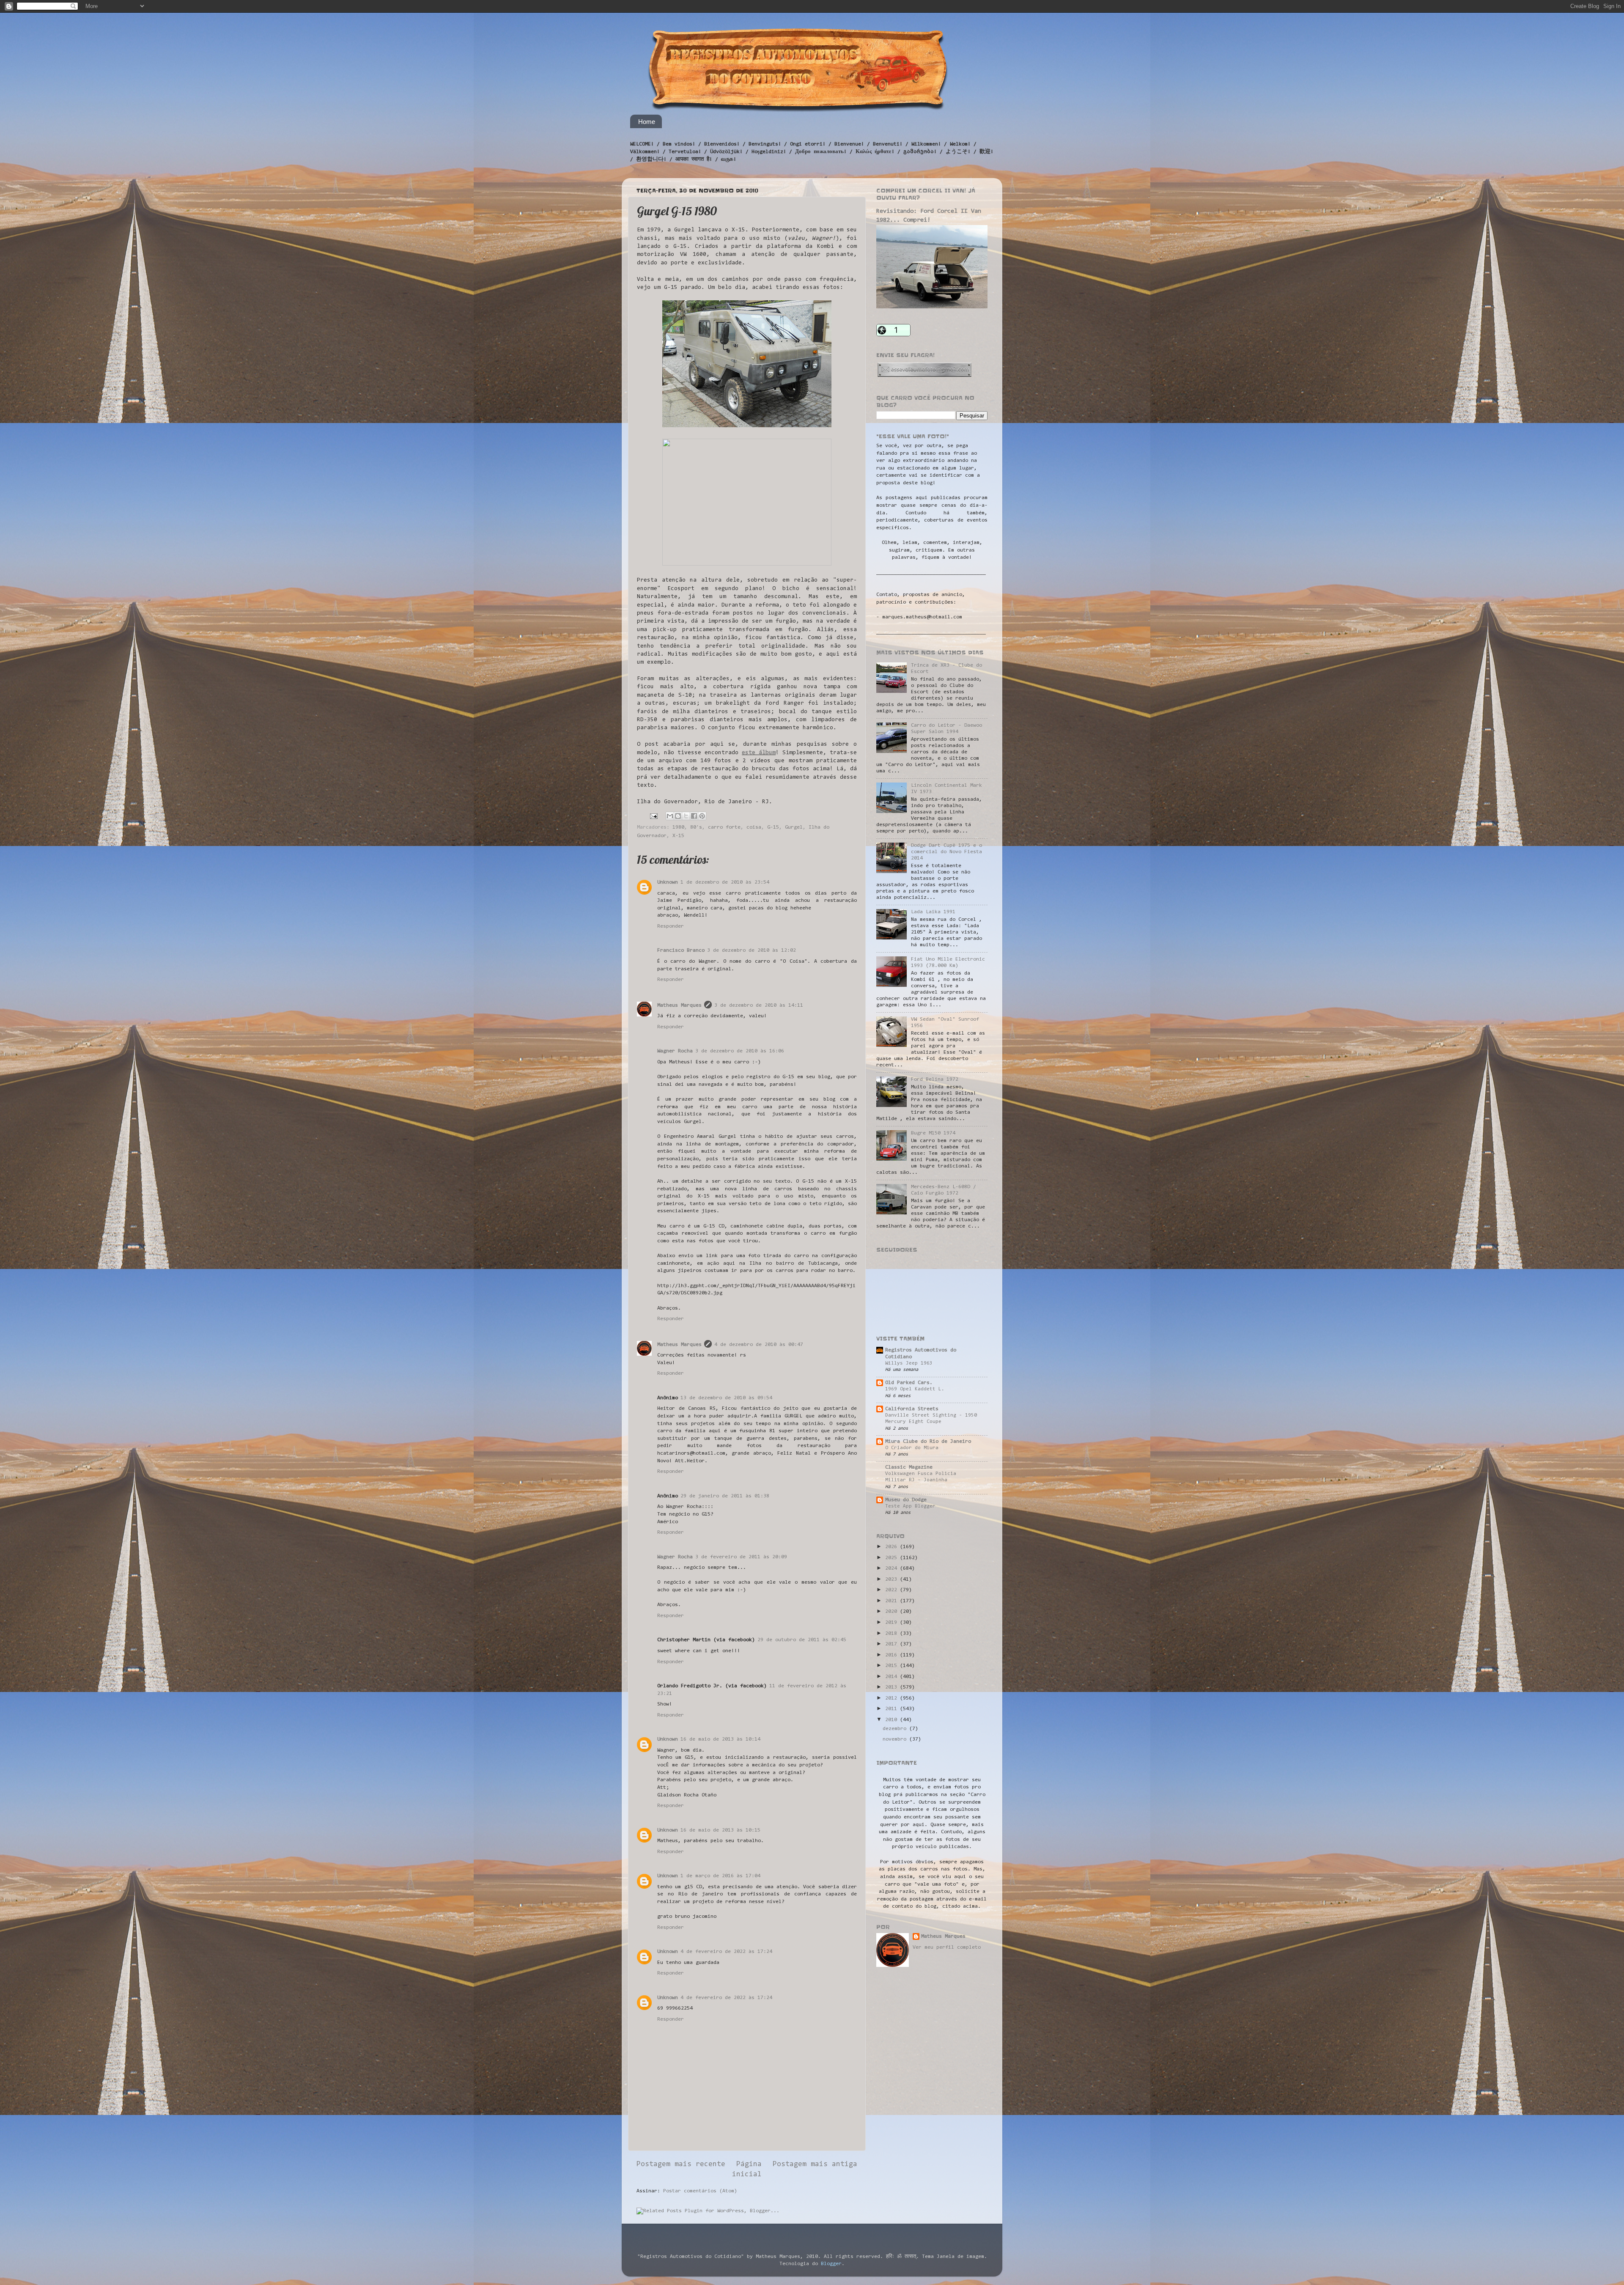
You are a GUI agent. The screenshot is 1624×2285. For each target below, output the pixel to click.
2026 (893, 1547)
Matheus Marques (679, 1005)
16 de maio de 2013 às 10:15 (720, 1830)
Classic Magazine (909, 1467)
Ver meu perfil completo (947, 1947)
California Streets (912, 1409)
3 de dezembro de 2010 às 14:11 (759, 1005)
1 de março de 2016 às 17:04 (720, 1876)
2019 (893, 1623)
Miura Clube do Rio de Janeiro (928, 1442)
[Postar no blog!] (678, 816)
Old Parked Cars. (909, 1383)
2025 (893, 1558)
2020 (893, 1612)
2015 (893, 1666)
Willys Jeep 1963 (909, 1363)
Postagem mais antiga (815, 2164)
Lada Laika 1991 (933, 912)
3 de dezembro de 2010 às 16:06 (740, 1051)
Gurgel (794, 827)
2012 (893, 1698)
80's (696, 827)
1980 (678, 827)
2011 (893, 1709)
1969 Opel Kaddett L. (915, 1389)
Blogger (831, 2264)
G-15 (773, 827)
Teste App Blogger (910, 1506)
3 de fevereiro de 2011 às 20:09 (741, 1557)
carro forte (724, 827)
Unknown (668, 882)
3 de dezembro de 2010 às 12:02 (752, 950)
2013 (893, 1687)
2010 (893, 1720)
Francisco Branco (681, 950)
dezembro (896, 1729)
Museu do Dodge (906, 1500)
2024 (893, 1568)
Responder (671, 926)
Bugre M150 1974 (933, 1133)
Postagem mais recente (681, 2164)
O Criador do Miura (912, 1448)
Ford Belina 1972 (935, 1079)
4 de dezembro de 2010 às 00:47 (759, 1345)
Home (647, 122)
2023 (893, 1579)
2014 (893, 1677)
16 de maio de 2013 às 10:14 (720, 1739)
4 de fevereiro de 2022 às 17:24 (726, 1952)
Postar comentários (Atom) (700, 2191)
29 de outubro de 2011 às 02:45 (802, 1640)
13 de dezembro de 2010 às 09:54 (726, 1398)
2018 (893, 1634)
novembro (896, 1739)
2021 (893, 1601)
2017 (893, 1644)
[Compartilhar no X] (686, 816)
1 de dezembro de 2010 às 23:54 (725, 882)
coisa (754, 827)
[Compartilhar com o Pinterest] (702, 816)
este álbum (759, 753)
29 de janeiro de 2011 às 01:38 (725, 1496)
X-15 (678, 836)
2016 (893, 1655)
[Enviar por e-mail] (670, 816)
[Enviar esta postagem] (654, 816)
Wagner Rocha (675, 1051)
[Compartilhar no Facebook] (694, 816)
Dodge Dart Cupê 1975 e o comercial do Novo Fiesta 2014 (946, 852)
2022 (893, 1590)
